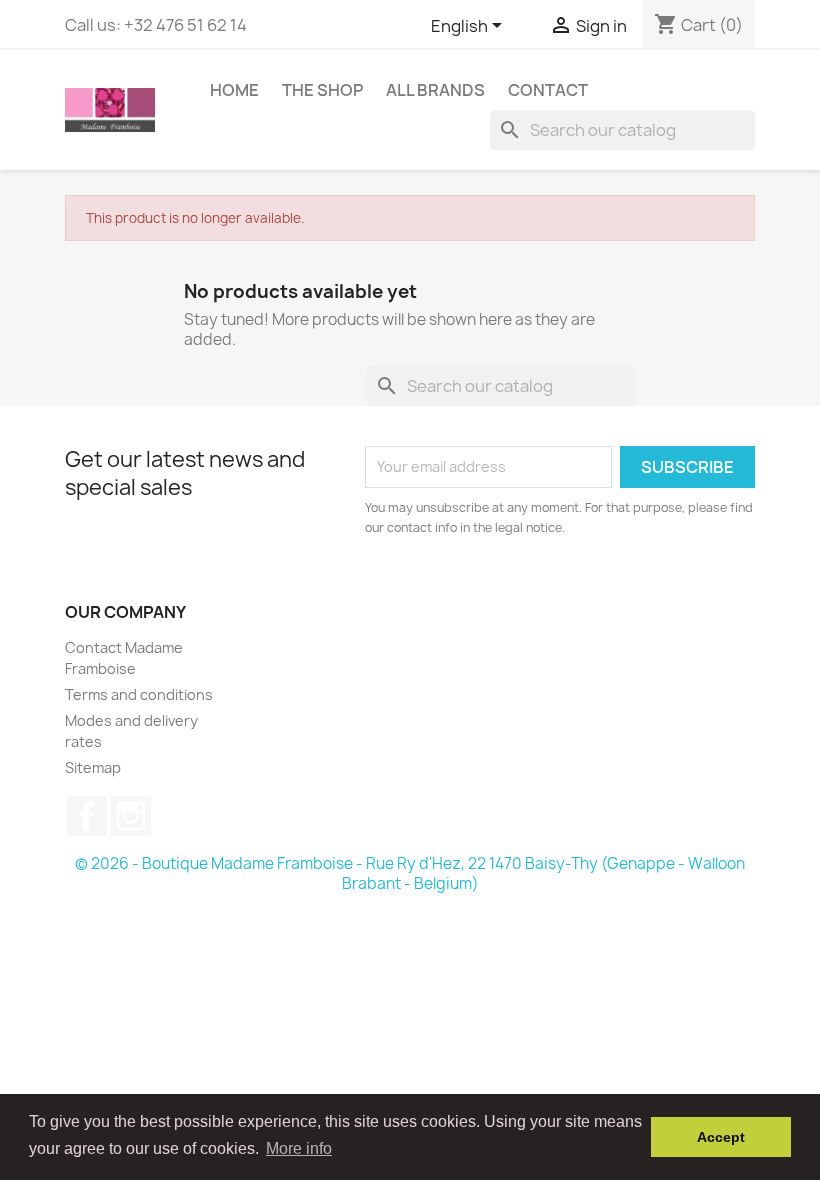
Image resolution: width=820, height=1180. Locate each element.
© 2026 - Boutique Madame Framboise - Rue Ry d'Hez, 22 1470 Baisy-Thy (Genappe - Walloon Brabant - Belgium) (410, 873)
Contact (548, 90)
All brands (435, 90)
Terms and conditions (139, 694)
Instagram (131, 816)
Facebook (87, 816)
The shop (322, 90)
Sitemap (93, 767)
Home (234, 90)
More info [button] (299, 1148)
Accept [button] (721, 1137)
